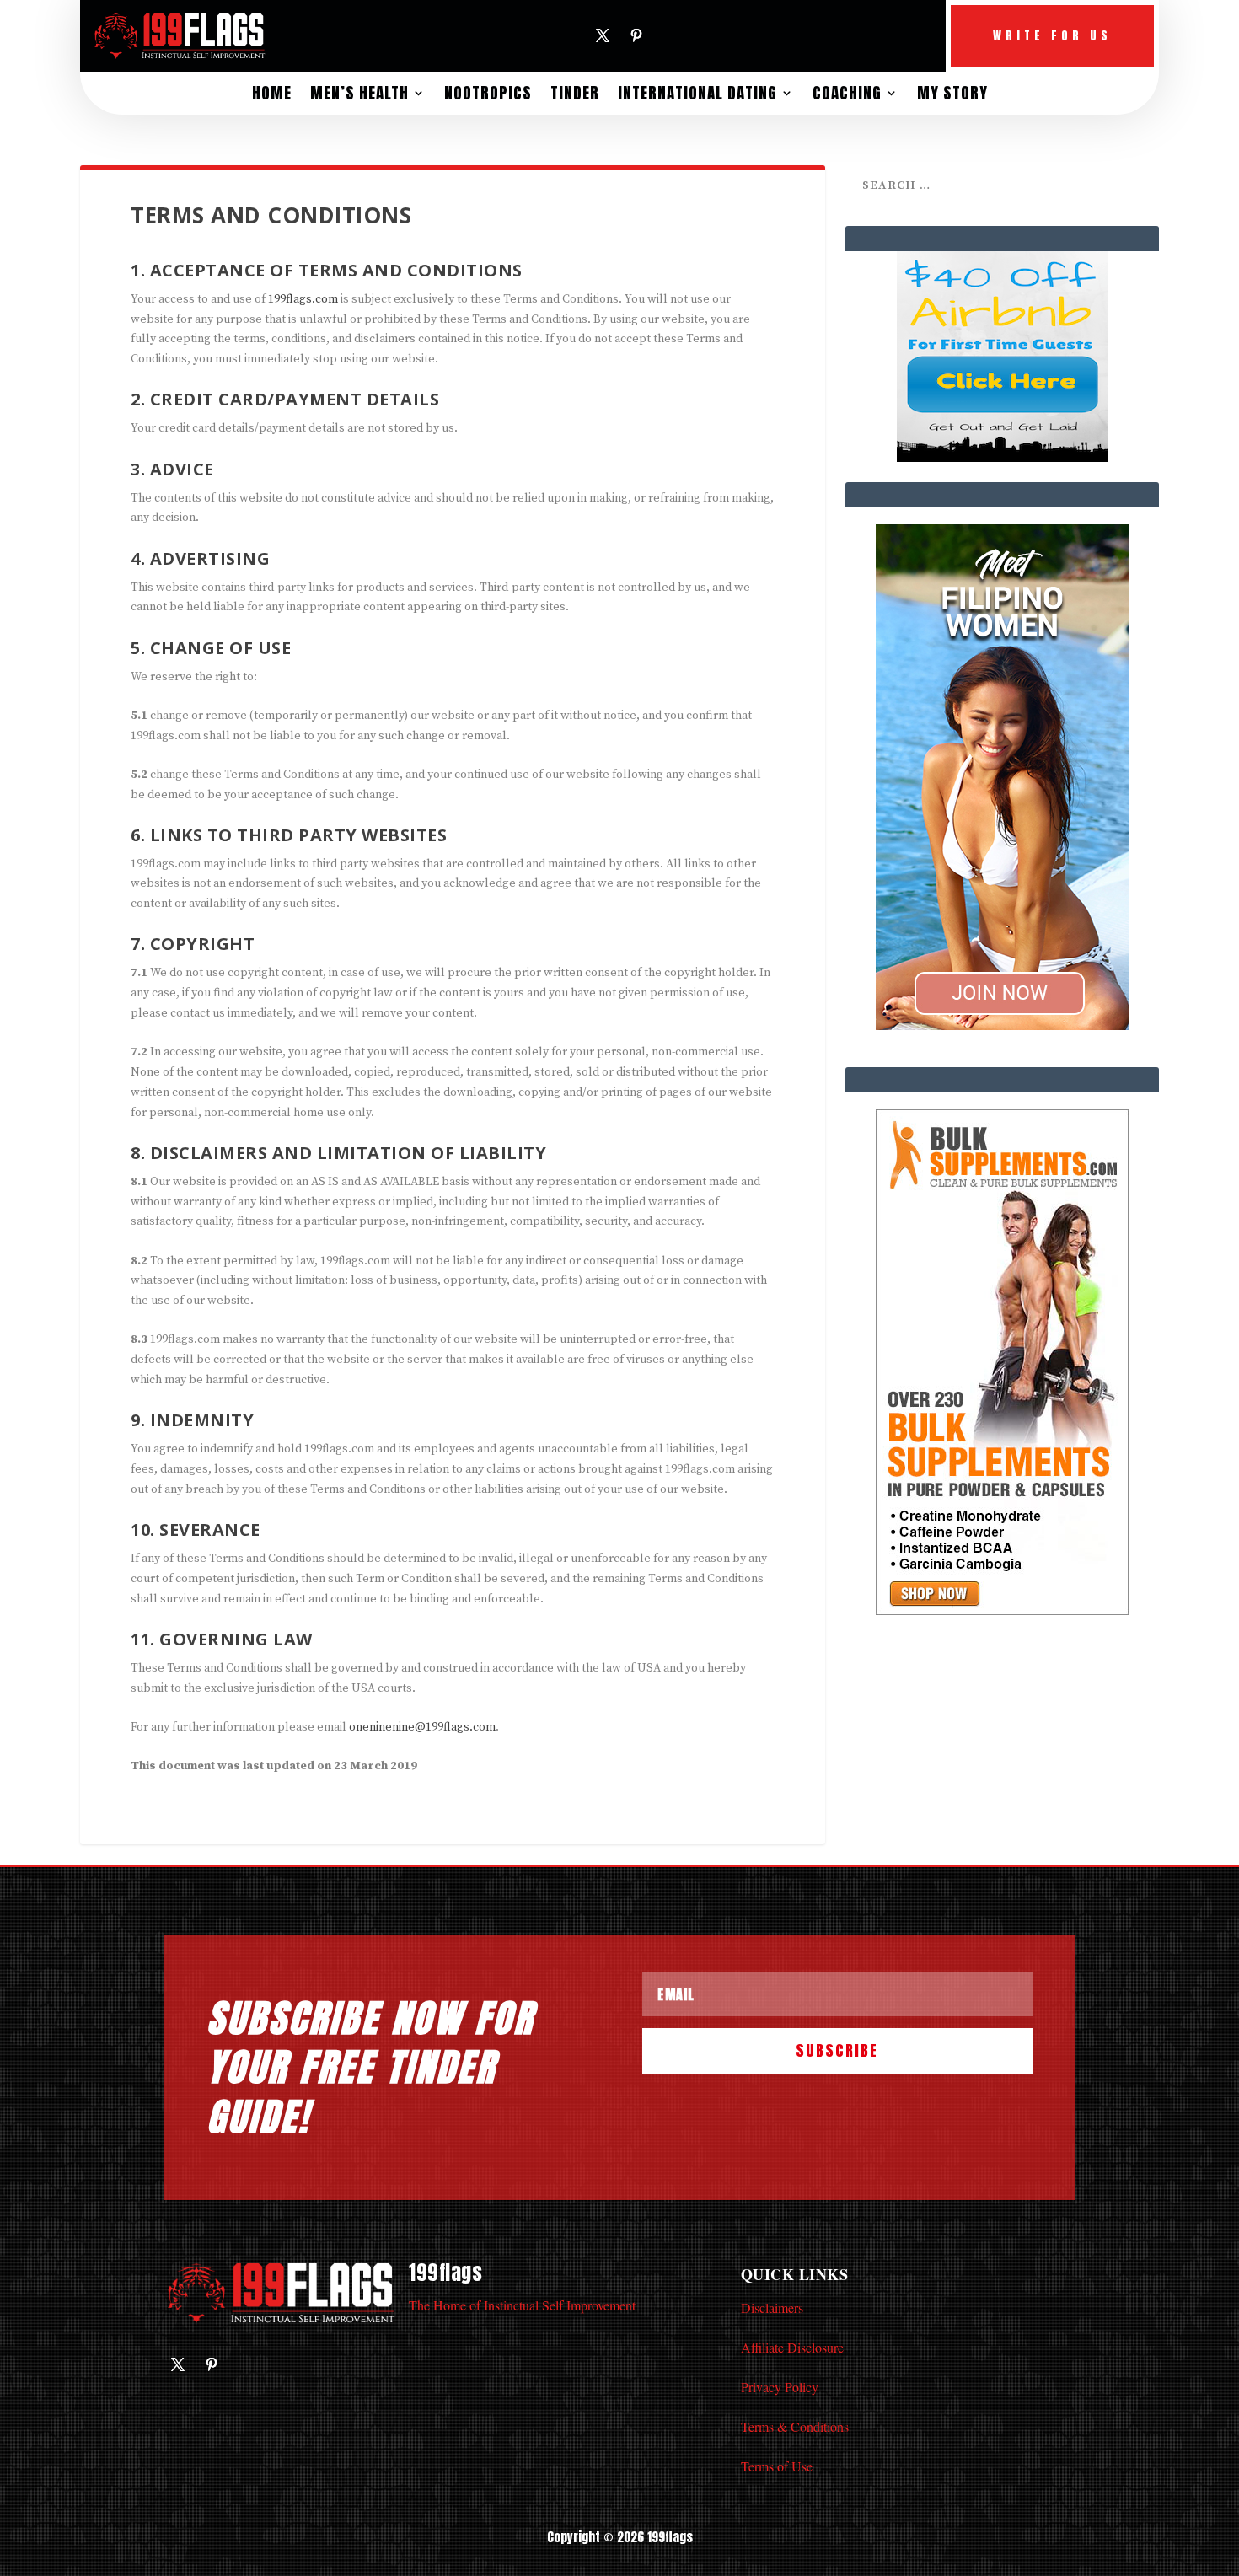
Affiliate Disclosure (792, 2347)
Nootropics (488, 93)
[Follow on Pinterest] (636, 35)
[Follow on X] (603, 35)
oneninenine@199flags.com (422, 1727)
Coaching (847, 93)
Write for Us (1052, 36)
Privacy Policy (780, 2387)
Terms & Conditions (795, 2426)
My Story (952, 93)
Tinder (575, 93)
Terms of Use (777, 2466)
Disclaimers (772, 2308)
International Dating (697, 93)
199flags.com (303, 299)
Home (272, 93)
